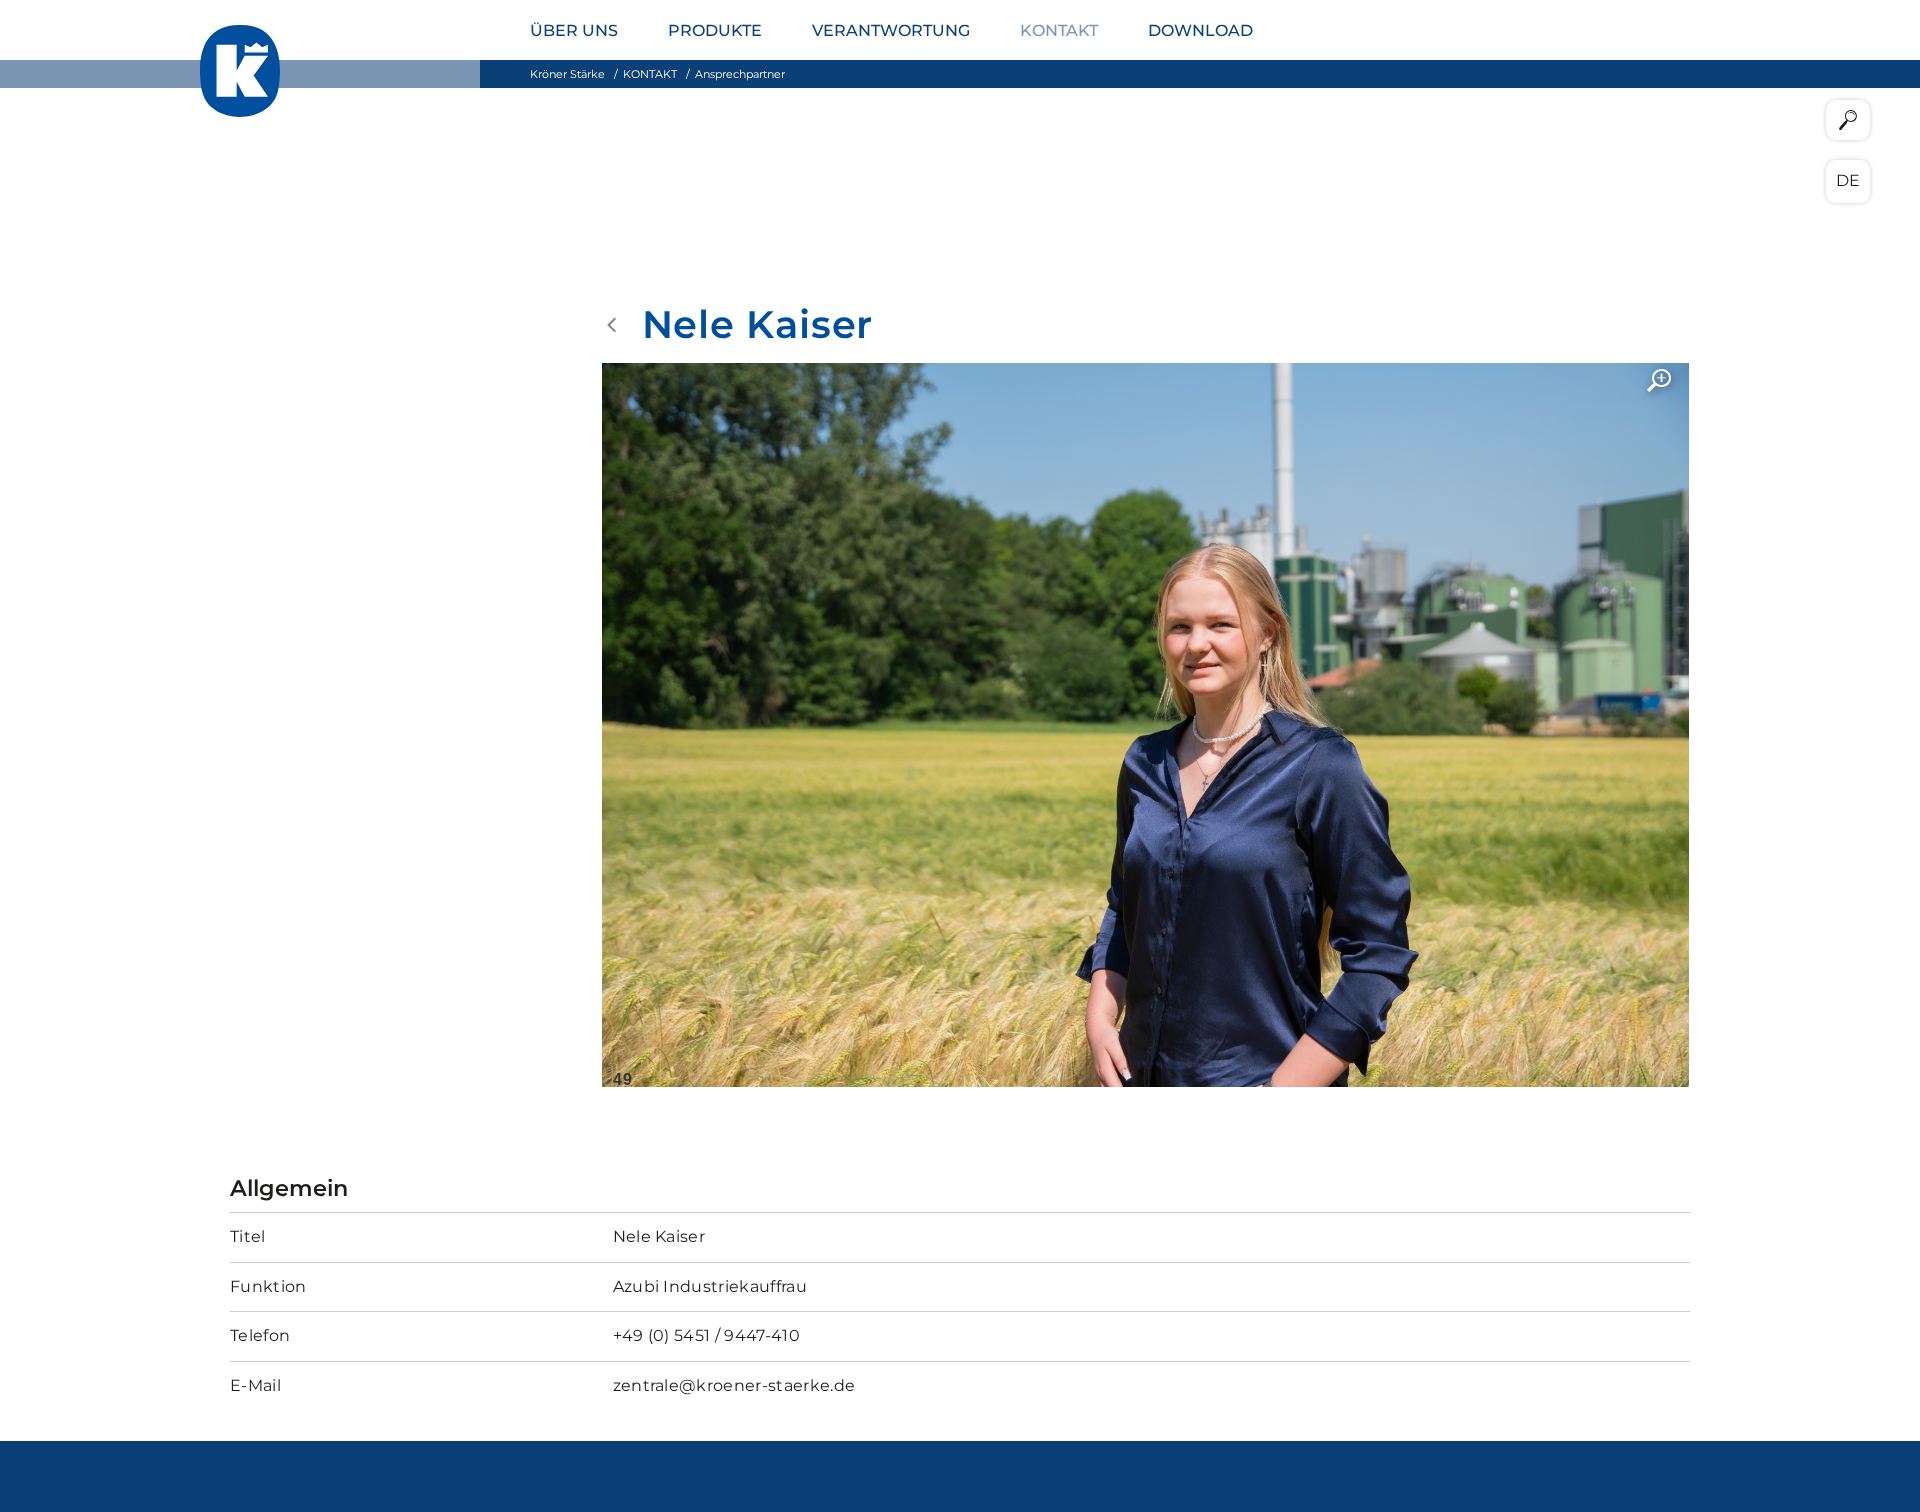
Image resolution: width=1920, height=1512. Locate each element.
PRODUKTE (715, 30)
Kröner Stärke (567, 74)
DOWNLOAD (1200, 30)
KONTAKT (1059, 30)
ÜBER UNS (574, 30)
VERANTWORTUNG (891, 30)
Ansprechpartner (740, 74)
